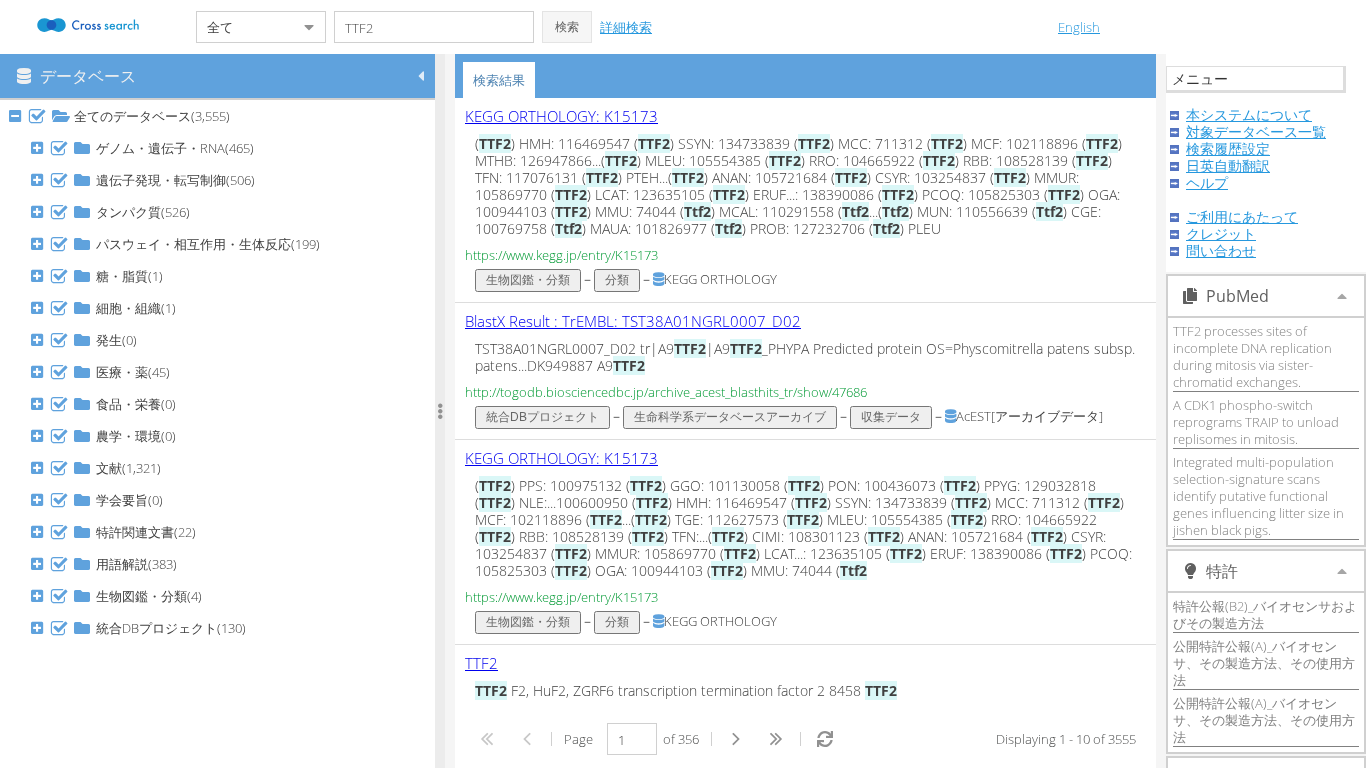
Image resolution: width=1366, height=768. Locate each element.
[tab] (499, 80)
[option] (805, 200)
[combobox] (245, 27)
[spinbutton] (632, 739)
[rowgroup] (222, 434)
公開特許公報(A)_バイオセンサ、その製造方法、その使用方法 (1264, 663)
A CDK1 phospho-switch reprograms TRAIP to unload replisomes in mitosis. (1256, 422)
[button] (567, 27)
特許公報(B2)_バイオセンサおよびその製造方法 (1265, 614)
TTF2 (481, 663)
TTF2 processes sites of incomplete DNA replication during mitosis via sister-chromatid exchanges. (1252, 356)
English (1079, 27)
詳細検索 (626, 27)
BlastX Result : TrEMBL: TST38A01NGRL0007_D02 (633, 321)
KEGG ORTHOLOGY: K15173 (561, 116)
